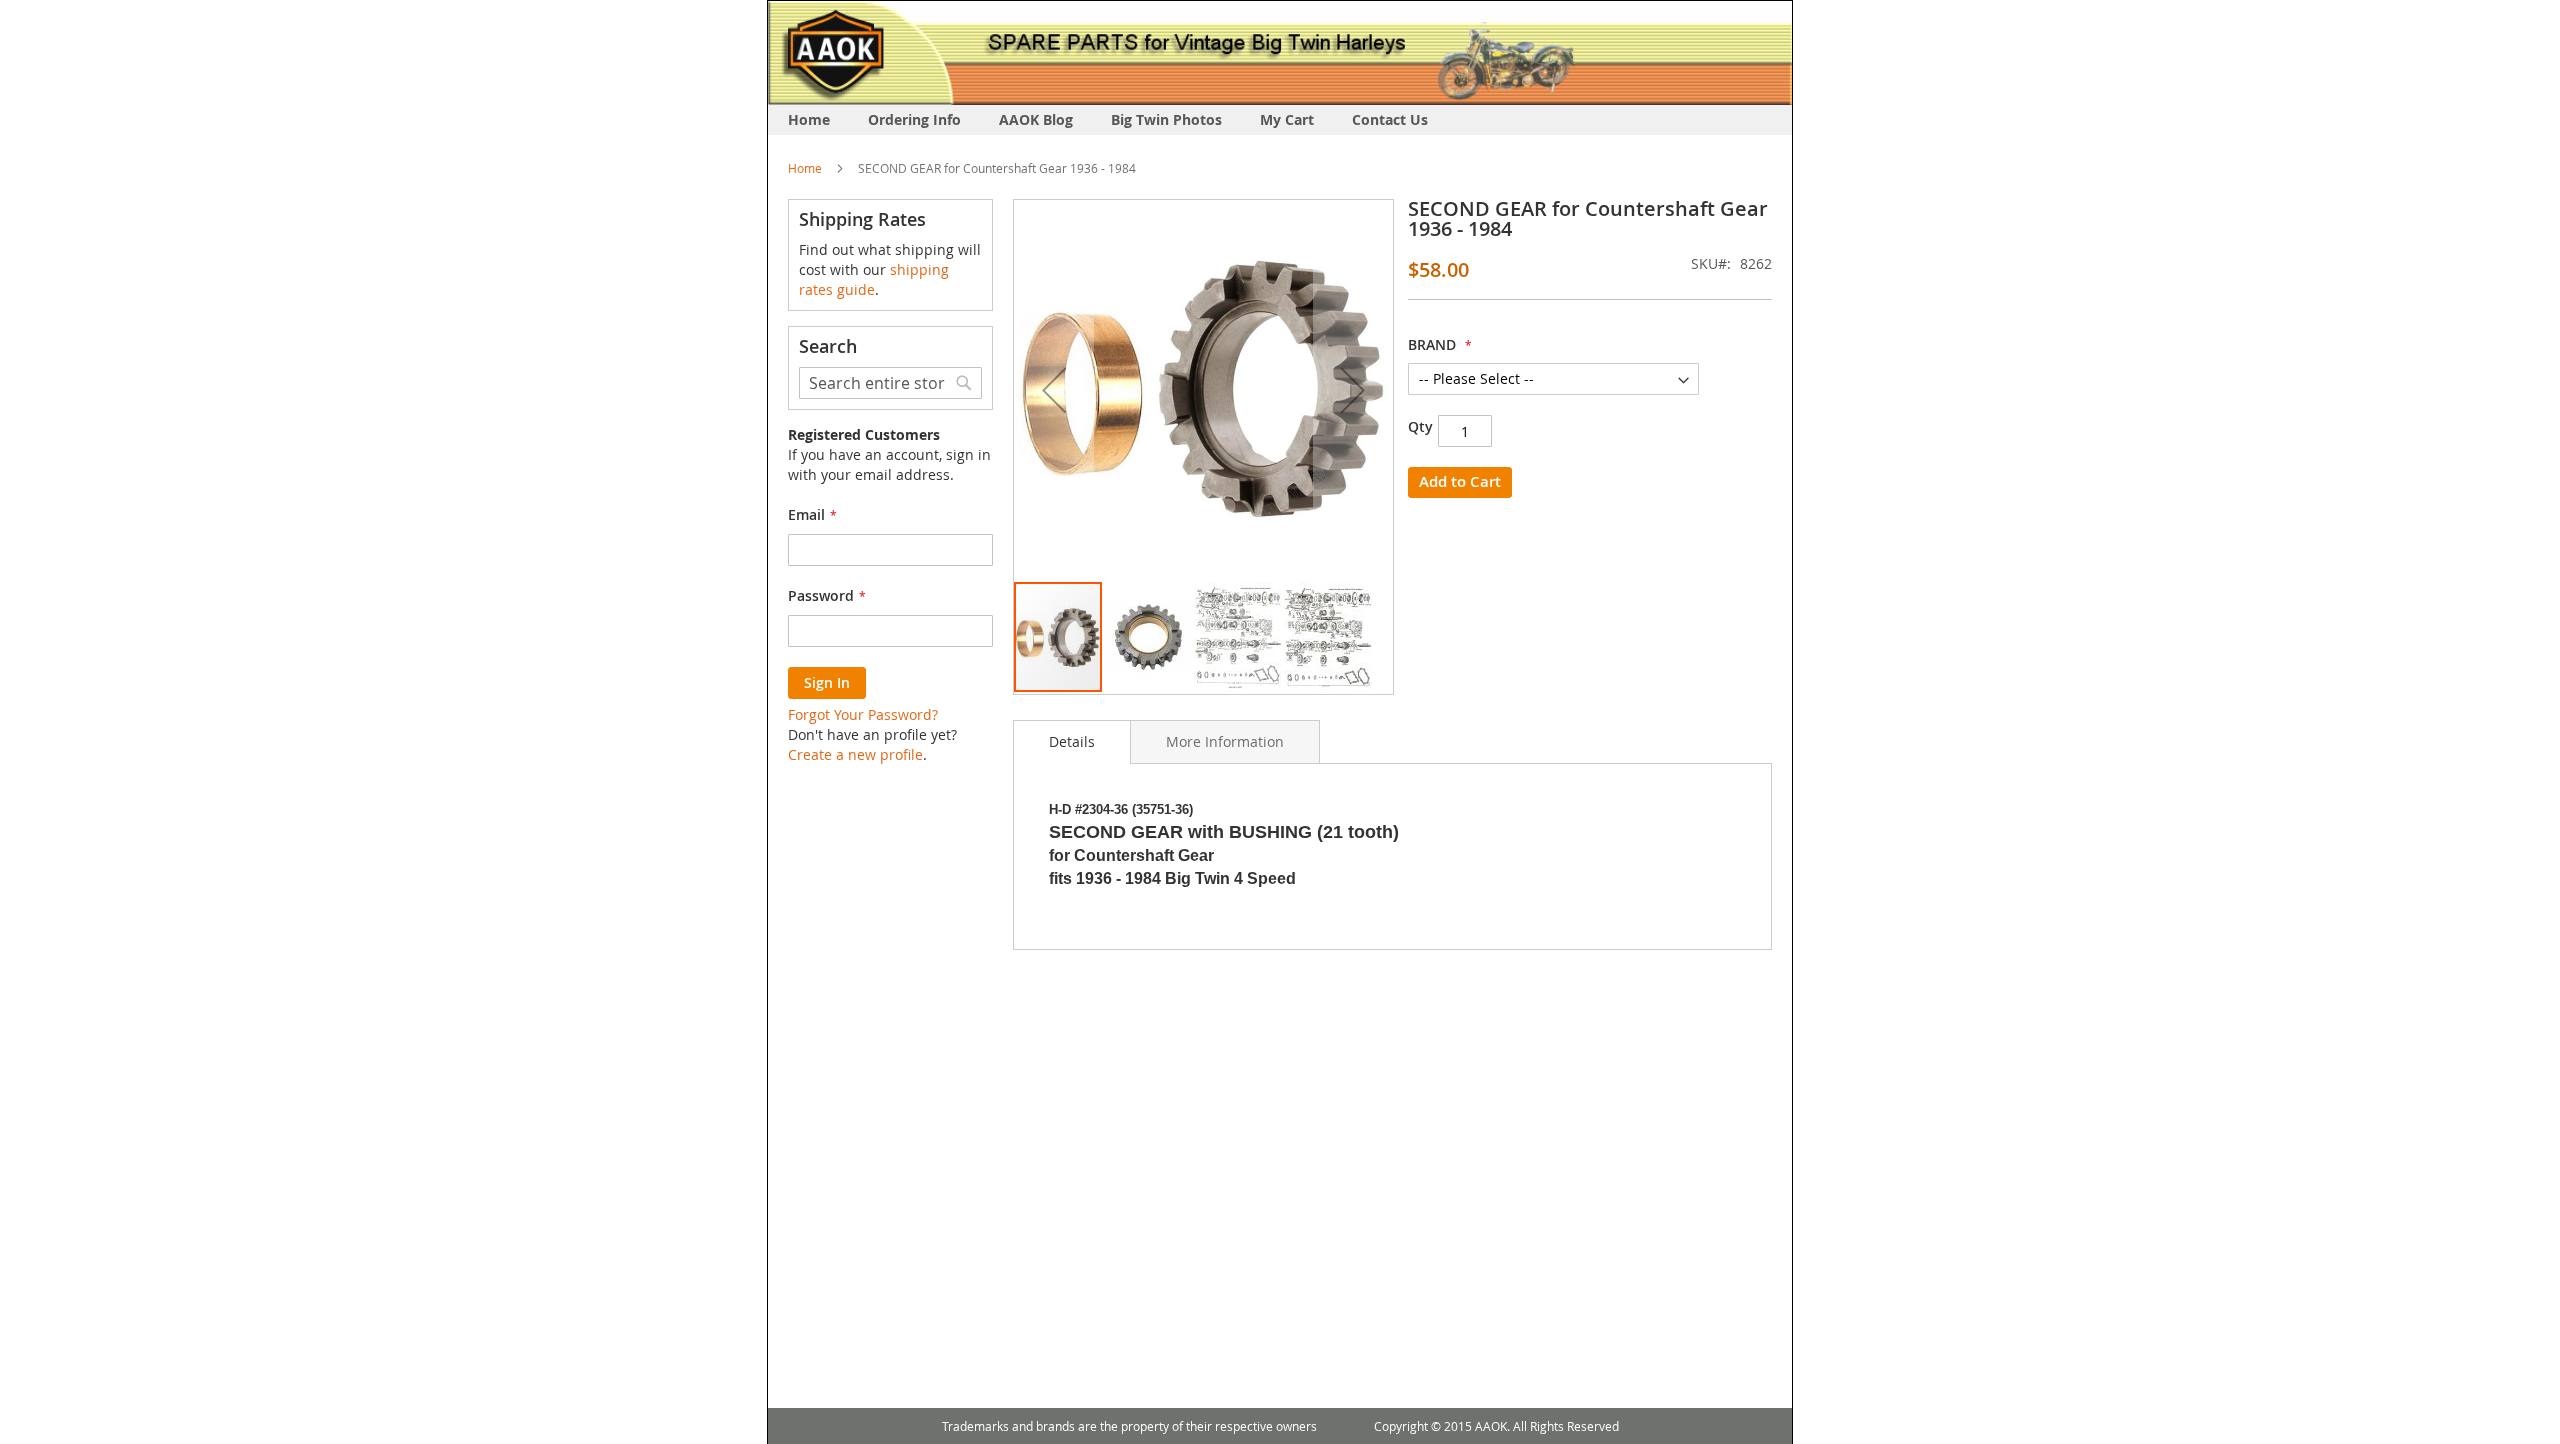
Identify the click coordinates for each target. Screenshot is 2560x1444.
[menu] (1280, 120)
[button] (1054, 390)
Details (1072, 741)
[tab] (1072, 742)
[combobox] (890, 383)
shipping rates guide (874, 279)
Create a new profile (855, 754)
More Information (1225, 741)
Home (805, 168)
